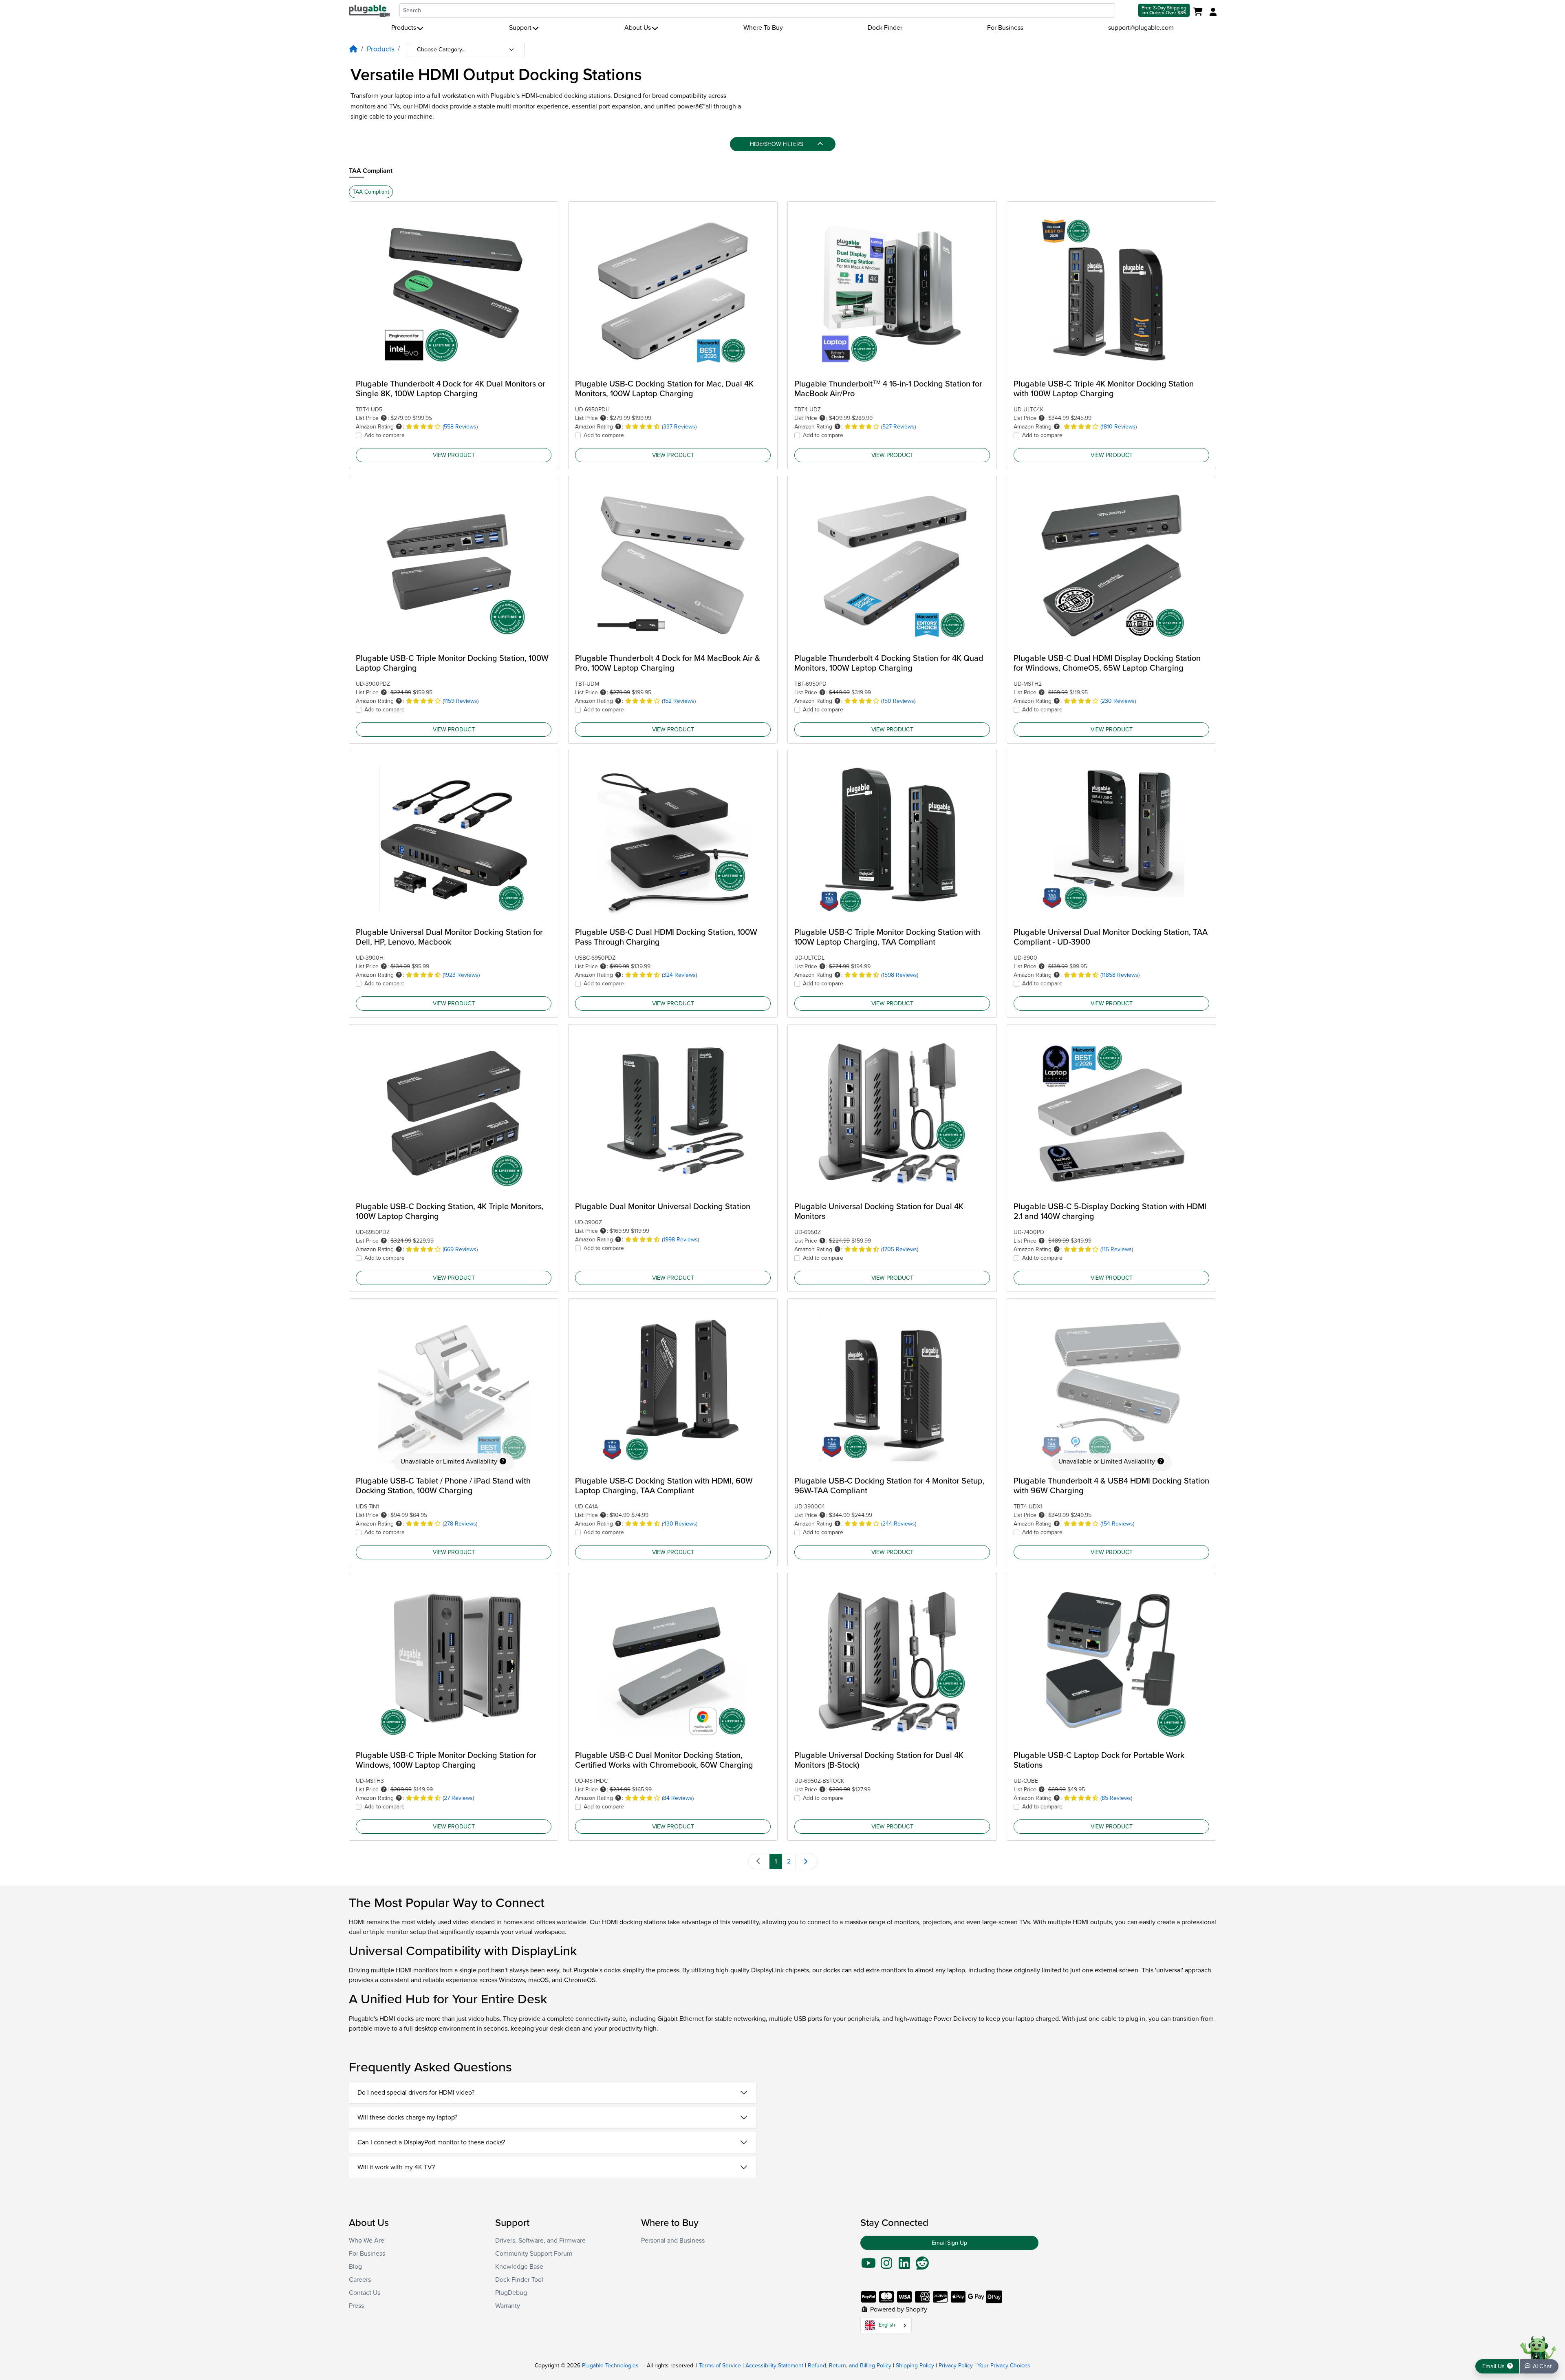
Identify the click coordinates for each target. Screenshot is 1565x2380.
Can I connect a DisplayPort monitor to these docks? (431, 2142)
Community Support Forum (534, 2254)
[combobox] (757, 10)
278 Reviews (460, 1524)
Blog (355, 2267)
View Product (454, 455)
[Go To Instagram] (886, 2266)
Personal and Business (673, 2241)
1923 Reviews (461, 975)
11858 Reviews (1120, 975)
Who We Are (367, 2241)
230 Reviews (1118, 701)
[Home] (353, 49)
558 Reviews (460, 427)
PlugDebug (511, 2293)
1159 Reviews (461, 701)
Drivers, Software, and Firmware (540, 2241)
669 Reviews (460, 1249)
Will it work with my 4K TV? (396, 2167)
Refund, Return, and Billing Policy (850, 2366)
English (887, 2325)
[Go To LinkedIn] (904, 2266)
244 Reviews (899, 1524)
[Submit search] (1126, 10)
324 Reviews (679, 975)
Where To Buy (763, 28)
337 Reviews (679, 427)
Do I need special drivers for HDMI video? (416, 2093)
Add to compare (385, 435)
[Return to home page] (369, 10)
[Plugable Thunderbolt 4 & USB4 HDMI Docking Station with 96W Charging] (1111, 1388)
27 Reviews (458, 1798)
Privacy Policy (956, 2366)
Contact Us (365, 2293)
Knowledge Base (519, 2267)
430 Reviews (680, 1524)
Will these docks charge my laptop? (407, 2117)
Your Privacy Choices (1004, 2366)
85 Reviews (1116, 1798)
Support (520, 28)
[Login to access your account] (1212, 12)
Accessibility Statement (774, 2366)
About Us (638, 28)
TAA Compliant (371, 171)
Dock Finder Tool (519, 2280)
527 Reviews (898, 427)
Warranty (508, 2306)
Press (356, 2306)
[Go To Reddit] (922, 2266)
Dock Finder (885, 28)
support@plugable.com (1141, 28)
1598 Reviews (900, 975)
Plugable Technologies (610, 2366)
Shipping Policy (915, 2366)
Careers (360, 2280)
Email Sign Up (949, 2243)
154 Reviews (1117, 1524)
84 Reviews (678, 1798)
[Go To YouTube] (868, 2266)
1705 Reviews (900, 1249)
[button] (384, 418)
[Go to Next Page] (807, 1861)
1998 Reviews (680, 1240)
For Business (1005, 28)
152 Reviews (679, 701)
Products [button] (404, 28)
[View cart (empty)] (1200, 12)
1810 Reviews (1119, 427)
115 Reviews (1117, 1249)
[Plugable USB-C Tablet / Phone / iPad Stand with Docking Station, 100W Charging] (454, 1388)
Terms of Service (720, 2366)
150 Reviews (898, 701)
